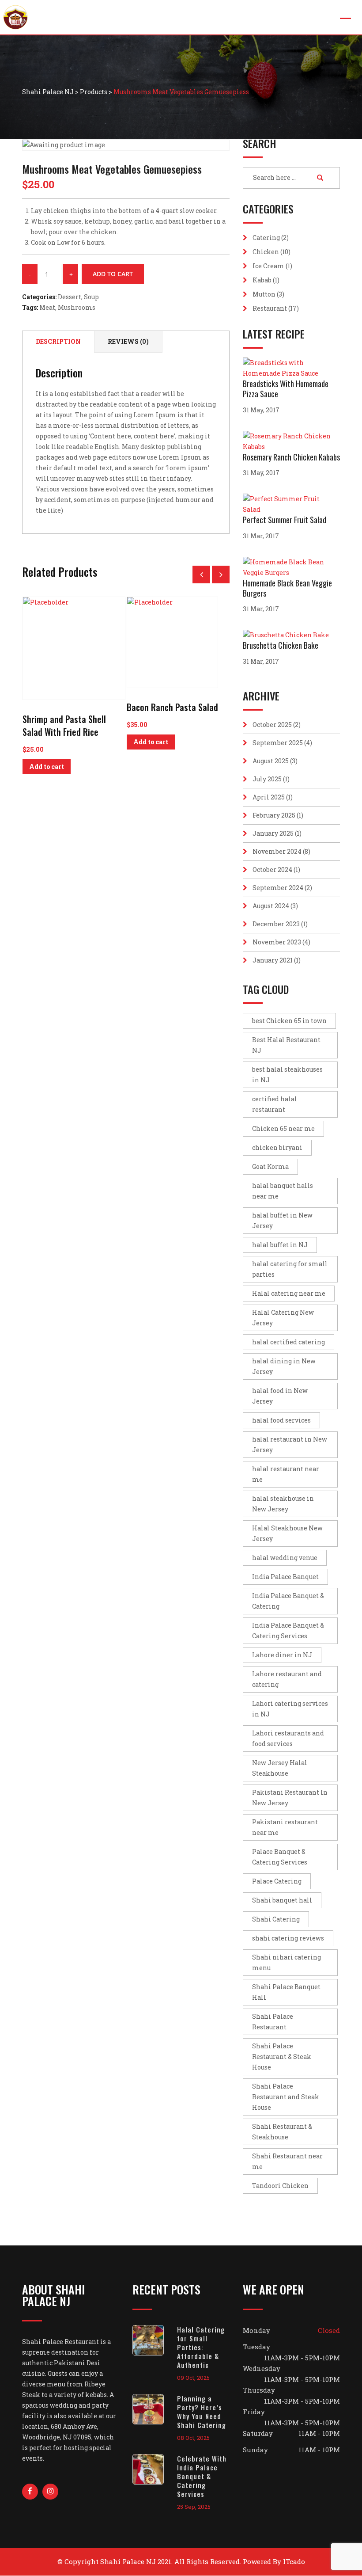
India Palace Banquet (285, 1577)
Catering (266, 238)
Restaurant (270, 308)
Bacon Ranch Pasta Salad (172, 707)
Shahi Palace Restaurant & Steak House (282, 2057)
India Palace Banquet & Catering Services (288, 1630)
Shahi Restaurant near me (287, 2161)
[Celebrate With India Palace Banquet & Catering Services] (155, 2469)
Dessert (70, 297)
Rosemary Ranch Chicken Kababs (291, 457)
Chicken (266, 252)
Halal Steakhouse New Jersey (287, 1533)
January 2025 (273, 833)
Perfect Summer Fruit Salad (285, 520)
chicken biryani (277, 1147)
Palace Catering (277, 1881)
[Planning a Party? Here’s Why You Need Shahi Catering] (155, 2409)
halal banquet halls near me (283, 1191)
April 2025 (269, 797)
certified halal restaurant (275, 1104)
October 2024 (272, 869)
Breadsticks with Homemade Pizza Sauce (286, 389)
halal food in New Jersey (280, 1396)
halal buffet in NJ (280, 1245)
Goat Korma (270, 1166)
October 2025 (272, 725)
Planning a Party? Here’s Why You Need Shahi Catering (202, 2412)
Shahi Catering (276, 1919)
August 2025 (271, 761)
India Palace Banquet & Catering (288, 1601)
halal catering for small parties (290, 1269)
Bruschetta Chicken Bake (281, 645)
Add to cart (113, 274)
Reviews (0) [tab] (128, 341)
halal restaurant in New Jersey (290, 1444)
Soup (91, 297)
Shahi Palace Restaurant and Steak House (286, 2097)
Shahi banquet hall (282, 1900)
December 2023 (276, 924)
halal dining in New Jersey (284, 1366)
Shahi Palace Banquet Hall (286, 1992)
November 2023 (277, 942)
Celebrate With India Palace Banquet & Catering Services (202, 2476)
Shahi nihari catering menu (287, 1962)
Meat (47, 307)
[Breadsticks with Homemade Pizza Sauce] (291, 368)
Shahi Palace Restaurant (273, 2022)
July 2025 (267, 779)
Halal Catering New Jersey (283, 1318)
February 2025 (274, 815)
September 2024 (278, 888)
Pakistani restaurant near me (285, 1827)
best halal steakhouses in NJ (287, 1075)
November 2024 (277, 851)
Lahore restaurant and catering (287, 1679)
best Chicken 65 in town (289, 1021)
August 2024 (271, 906)
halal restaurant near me (286, 1474)
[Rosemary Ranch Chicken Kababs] (291, 441)
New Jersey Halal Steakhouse (280, 1768)
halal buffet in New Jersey (282, 1220)
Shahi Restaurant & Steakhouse (282, 2132)
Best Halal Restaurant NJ (286, 1045)
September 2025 (278, 743)
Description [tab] (58, 341)
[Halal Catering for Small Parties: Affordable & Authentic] (155, 2340)
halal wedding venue (285, 1558)
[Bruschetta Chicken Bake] (288, 635)
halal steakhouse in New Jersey (283, 1504)
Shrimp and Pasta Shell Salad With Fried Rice (64, 725)
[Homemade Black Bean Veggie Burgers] (291, 567)
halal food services (281, 1420)
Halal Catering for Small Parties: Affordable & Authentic (201, 2347)
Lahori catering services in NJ (290, 1709)
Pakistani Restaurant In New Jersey (290, 1798)
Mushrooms (77, 307)
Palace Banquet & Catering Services (280, 1857)
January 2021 (273, 960)
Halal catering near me (289, 1293)
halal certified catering (288, 1342)
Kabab (262, 280)
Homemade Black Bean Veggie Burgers (287, 588)
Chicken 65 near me (283, 1128)
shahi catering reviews (288, 1938)
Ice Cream (268, 266)
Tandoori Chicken (280, 2186)
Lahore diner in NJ (282, 1655)
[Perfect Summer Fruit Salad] (291, 504)
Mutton (264, 294)
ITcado (294, 2561)
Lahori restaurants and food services (288, 1738)
